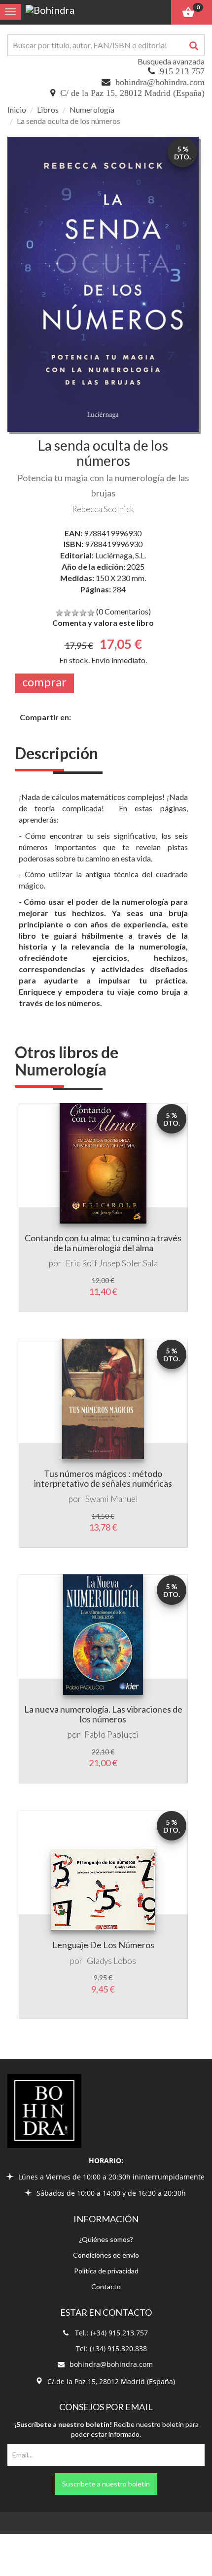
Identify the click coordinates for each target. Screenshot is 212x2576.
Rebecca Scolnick (103, 509)
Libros (48, 109)
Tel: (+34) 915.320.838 (111, 2348)
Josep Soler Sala (128, 1263)
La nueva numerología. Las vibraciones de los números (103, 1714)
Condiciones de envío (106, 2255)
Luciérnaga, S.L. (121, 555)
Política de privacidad (106, 2271)
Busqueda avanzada (171, 61)
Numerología (92, 109)
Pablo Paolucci (111, 1734)
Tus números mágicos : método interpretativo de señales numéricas (103, 1478)
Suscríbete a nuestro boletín (106, 2484)
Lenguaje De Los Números (103, 1945)
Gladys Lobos (111, 1961)
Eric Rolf (81, 1263)
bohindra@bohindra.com (160, 82)
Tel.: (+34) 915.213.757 (111, 2333)
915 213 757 (182, 71)
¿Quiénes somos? (106, 2239)
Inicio (17, 109)
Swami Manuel (112, 1499)
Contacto (106, 2286)
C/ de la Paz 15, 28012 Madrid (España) (132, 93)
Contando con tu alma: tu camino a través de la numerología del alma (103, 1243)
